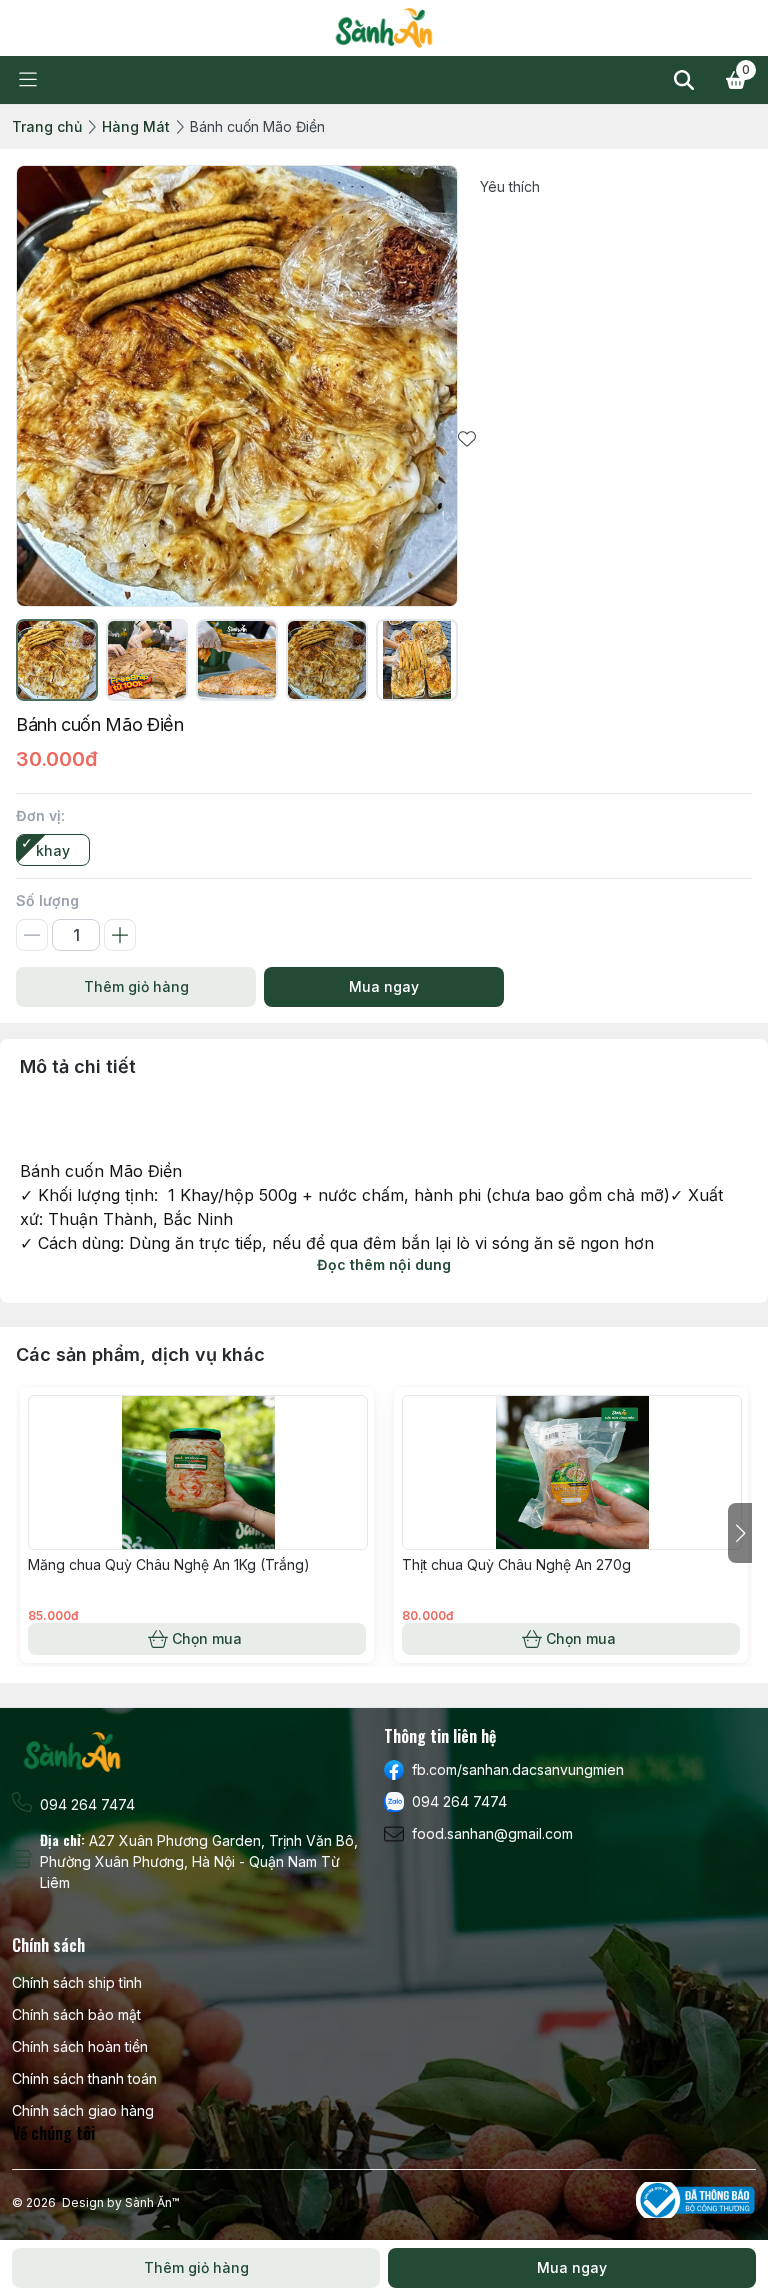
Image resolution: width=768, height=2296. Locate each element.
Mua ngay (384, 986)
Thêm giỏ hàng (136, 986)
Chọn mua (207, 1638)
